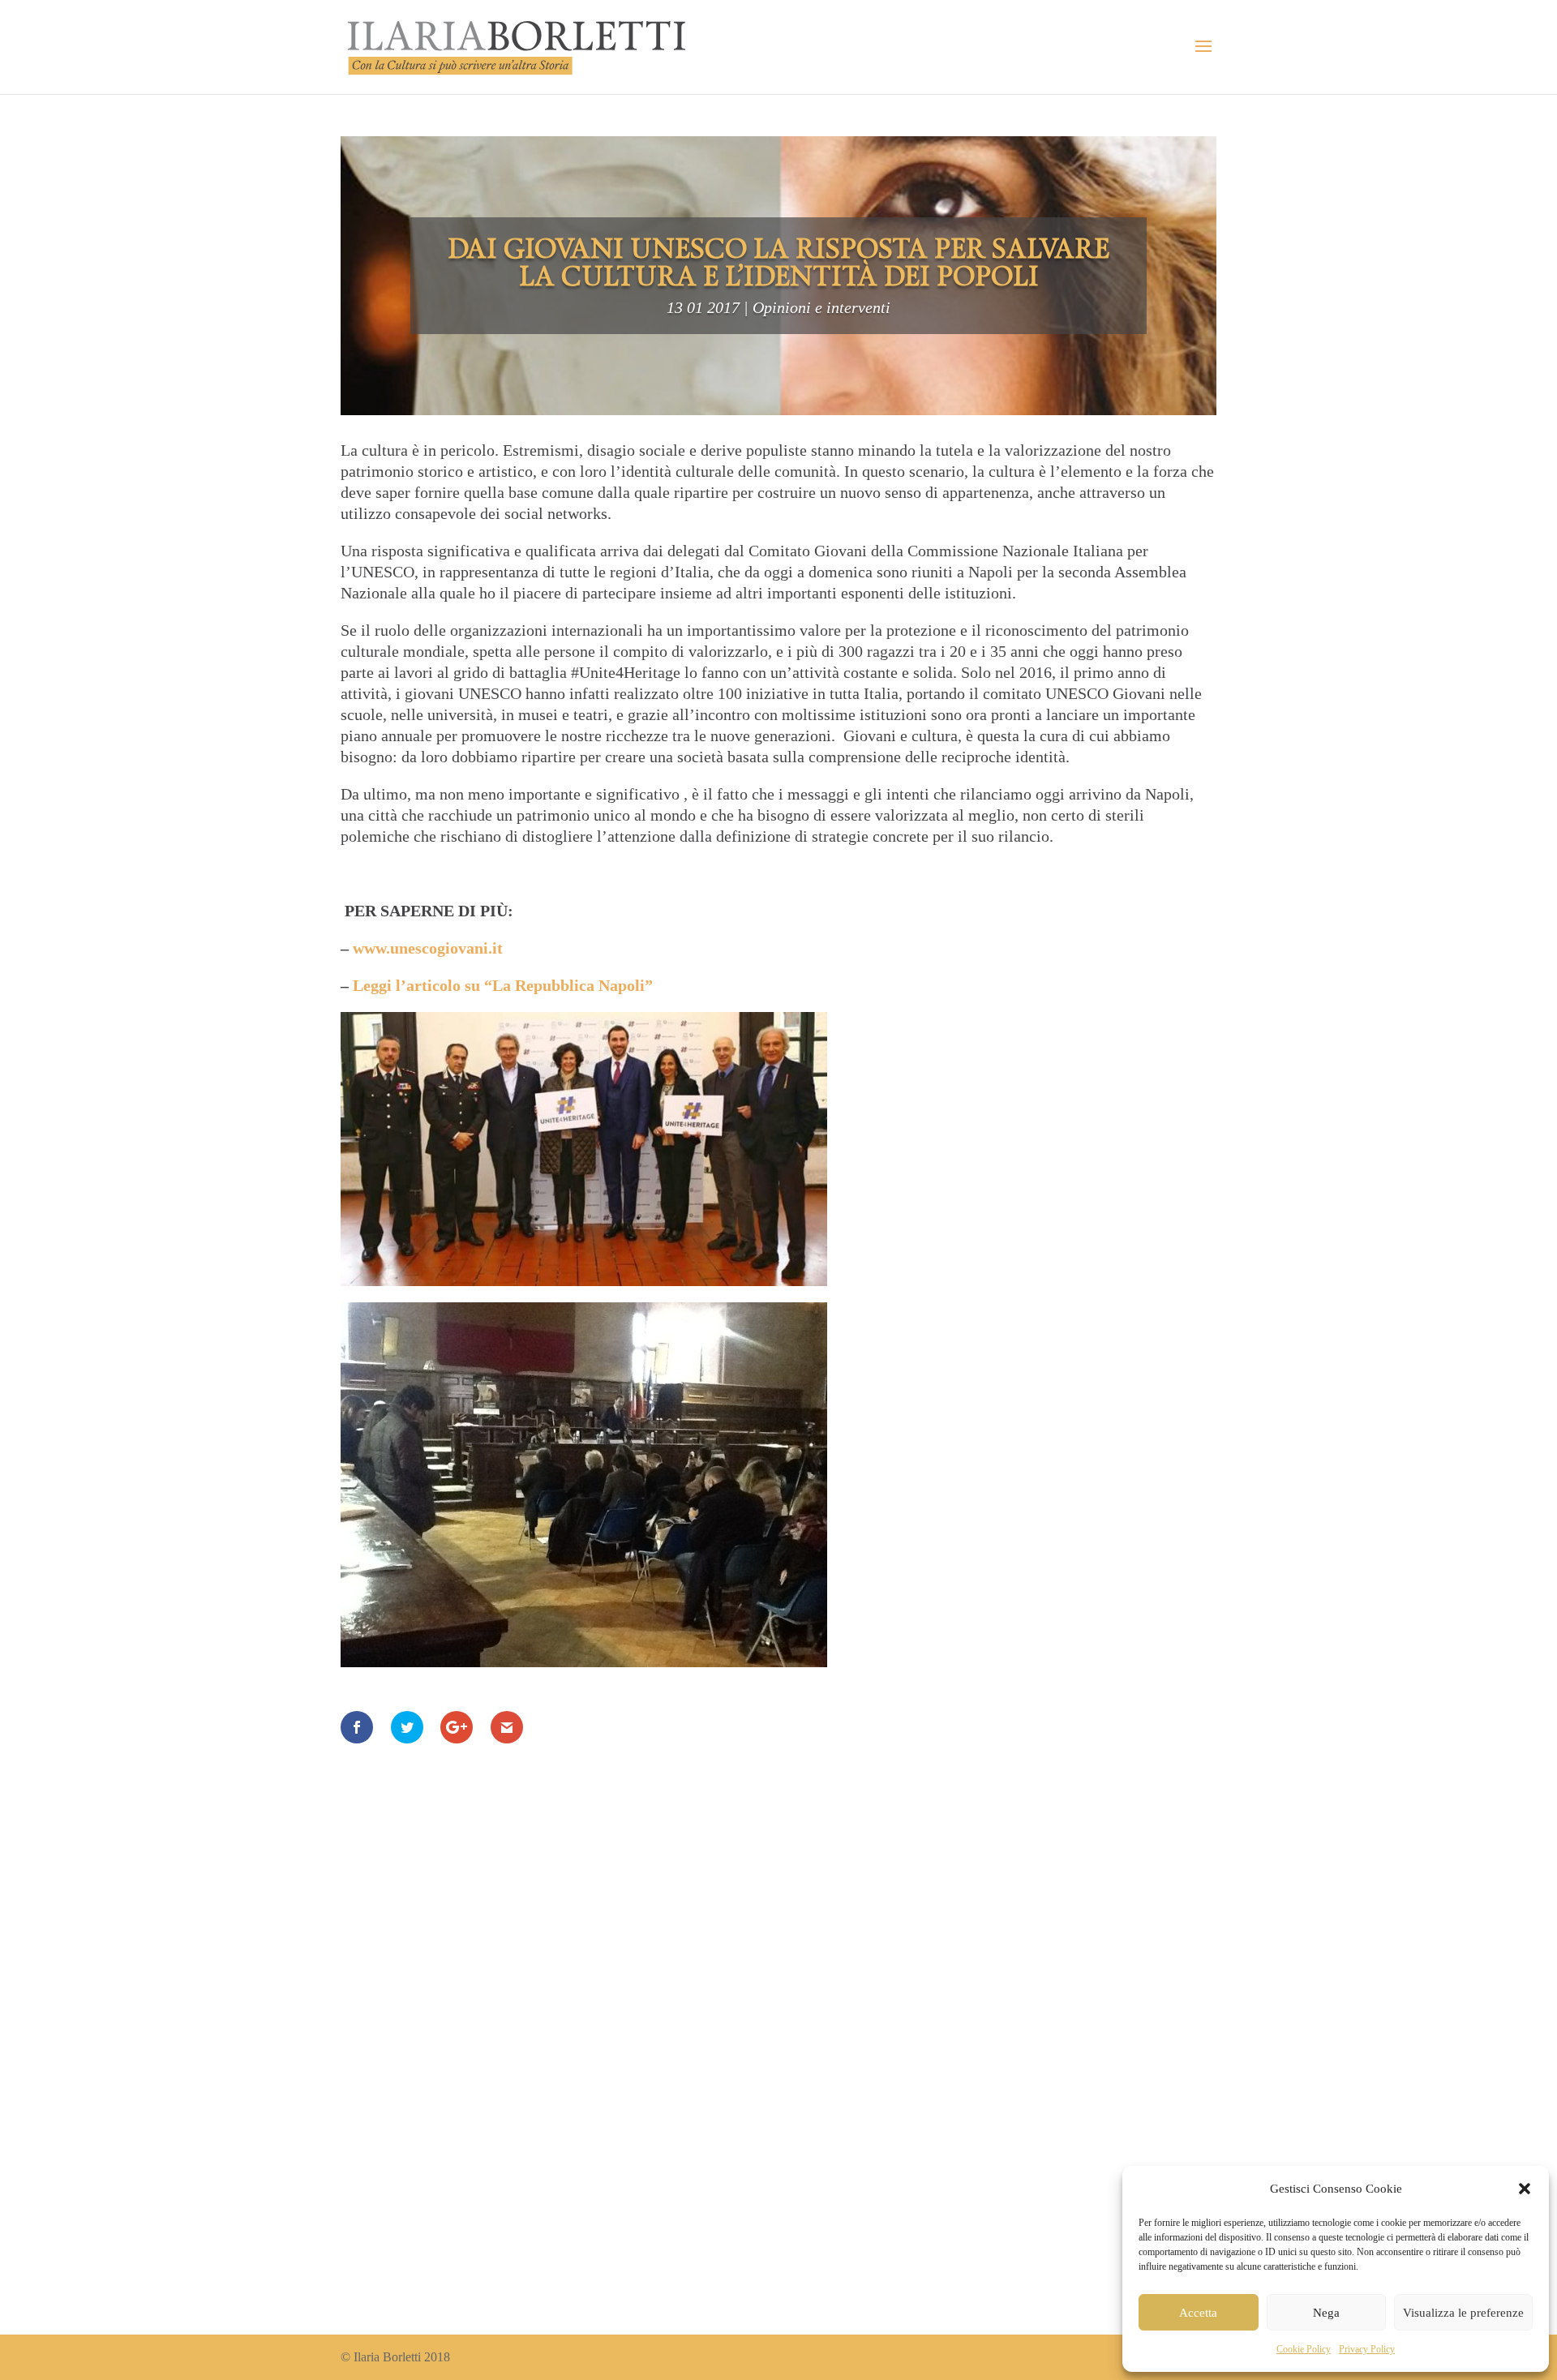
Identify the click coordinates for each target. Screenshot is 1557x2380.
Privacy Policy (1367, 2349)
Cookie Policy (1304, 2349)
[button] (1525, 2189)
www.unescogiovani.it (428, 948)
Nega (1326, 2313)
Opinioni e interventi (821, 307)
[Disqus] (778, 2058)
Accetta (1198, 2313)
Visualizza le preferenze (1463, 2313)
